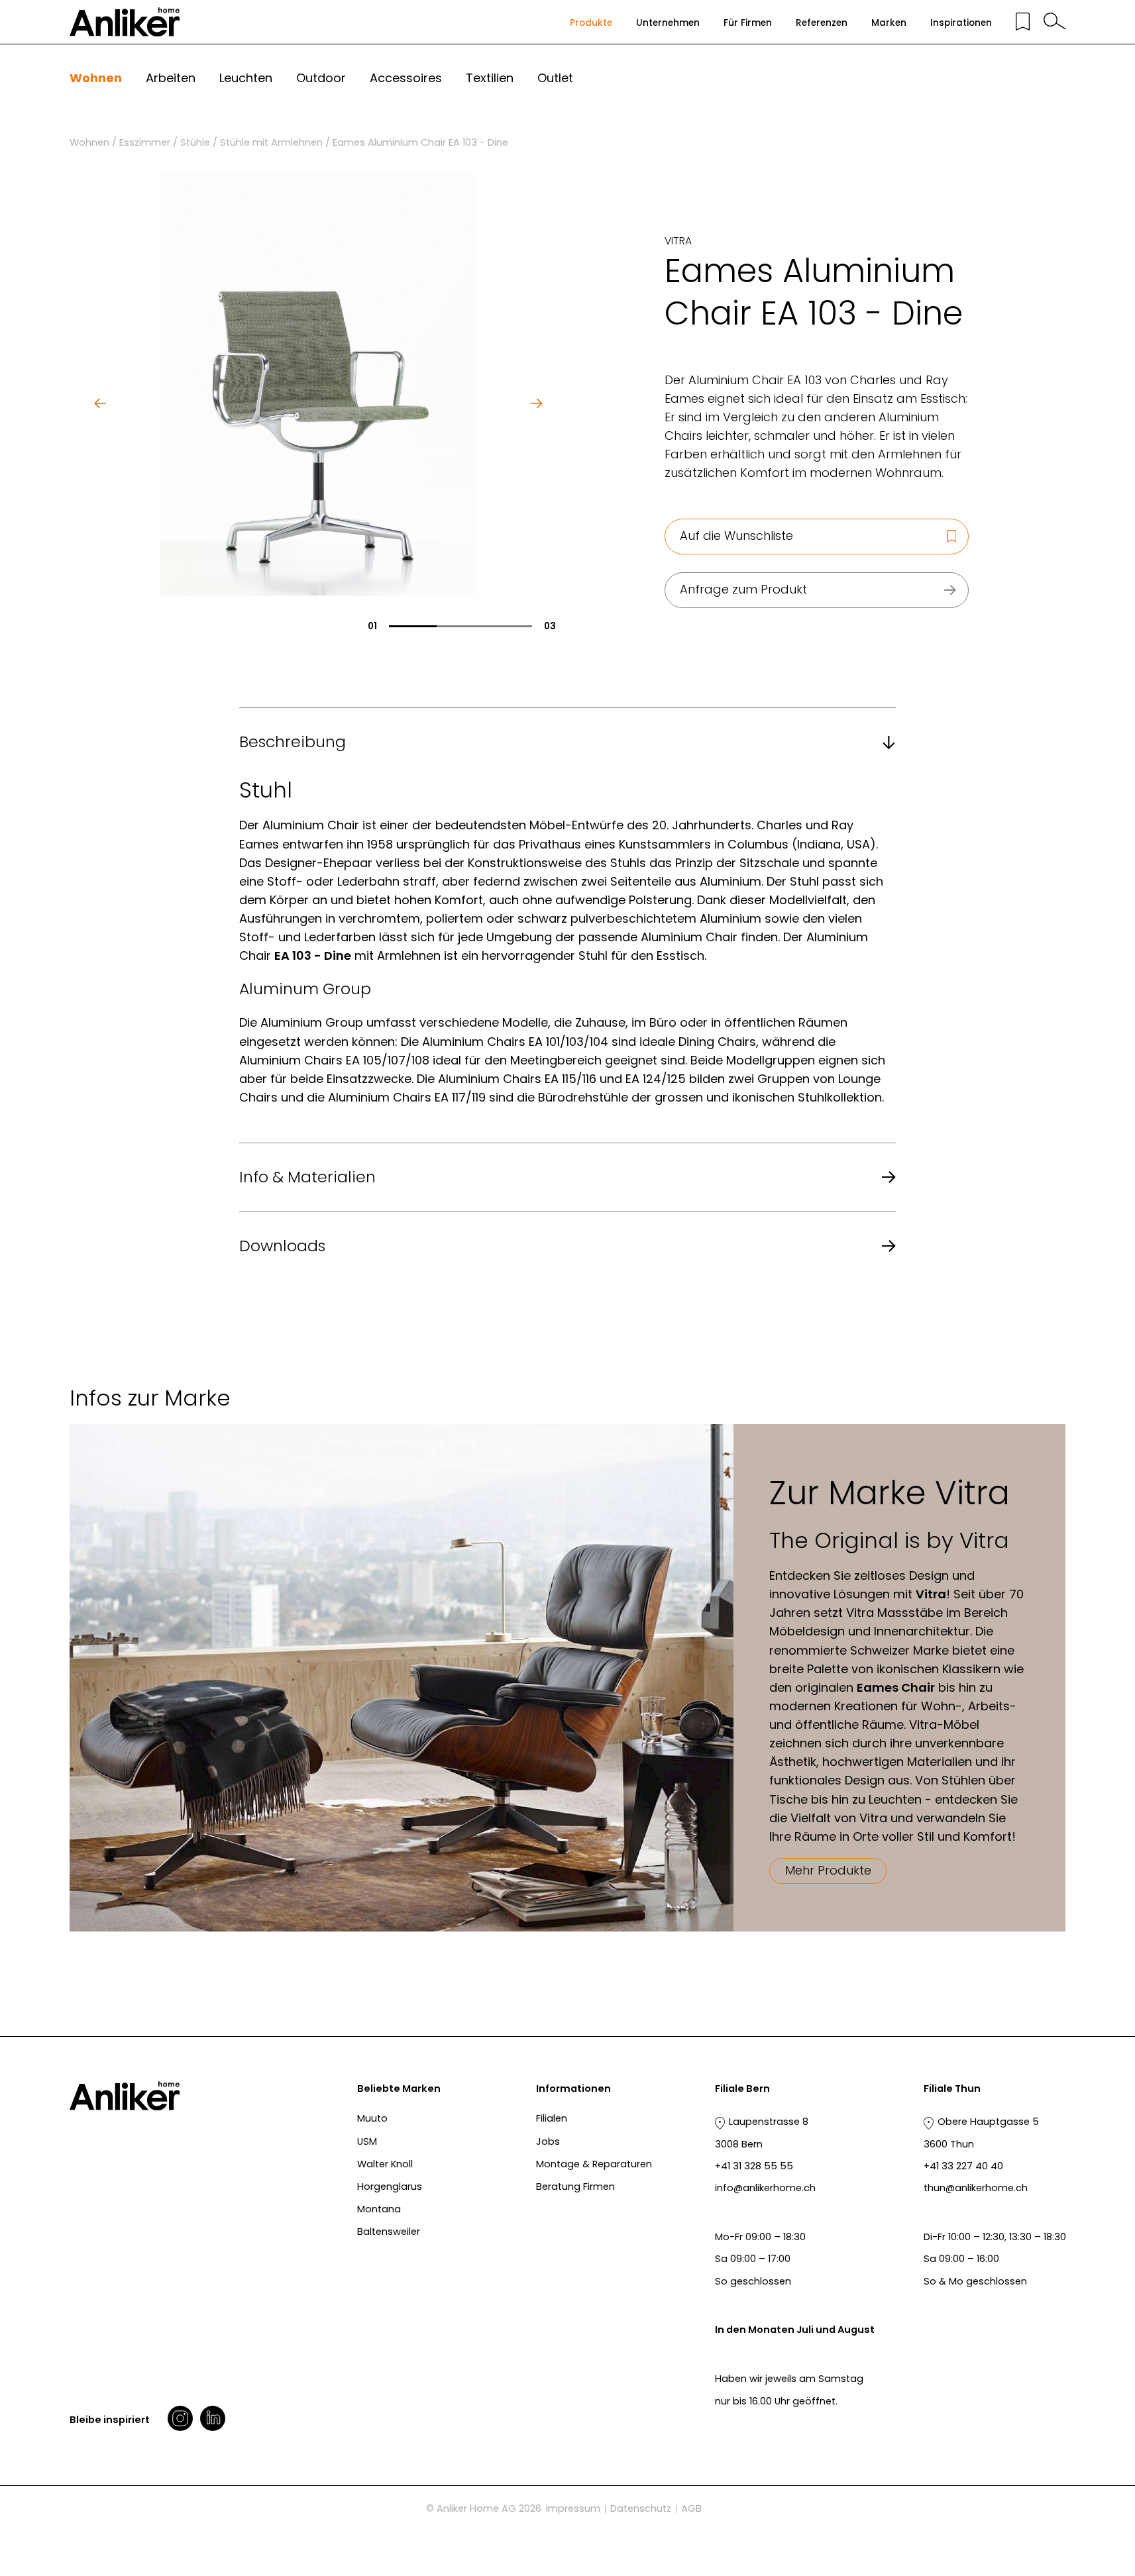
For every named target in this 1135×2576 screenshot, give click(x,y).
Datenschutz (641, 2508)
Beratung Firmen (575, 2187)
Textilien (490, 78)
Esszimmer (145, 142)
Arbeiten (171, 78)
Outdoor (321, 78)
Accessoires (406, 78)
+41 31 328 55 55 (754, 2166)
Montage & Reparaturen (594, 2164)
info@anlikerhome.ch (765, 2188)
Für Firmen (748, 23)
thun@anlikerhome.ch (976, 2188)
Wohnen (96, 78)
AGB (691, 2508)
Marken (889, 23)
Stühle (195, 142)
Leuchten (246, 78)
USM (367, 2141)
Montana (379, 2209)
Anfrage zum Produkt (743, 589)
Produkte (591, 23)
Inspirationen (961, 23)
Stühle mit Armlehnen (271, 142)
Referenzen (822, 23)
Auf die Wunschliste (736, 536)
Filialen (552, 2118)
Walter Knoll (385, 2164)
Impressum (573, 2508)
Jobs (548, 2141)
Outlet (555, 78)
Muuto (372, 2118)
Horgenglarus (390, 2187)
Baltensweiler (389, 2232)
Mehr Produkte (828, 1870)
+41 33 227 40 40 (963, 2166)
